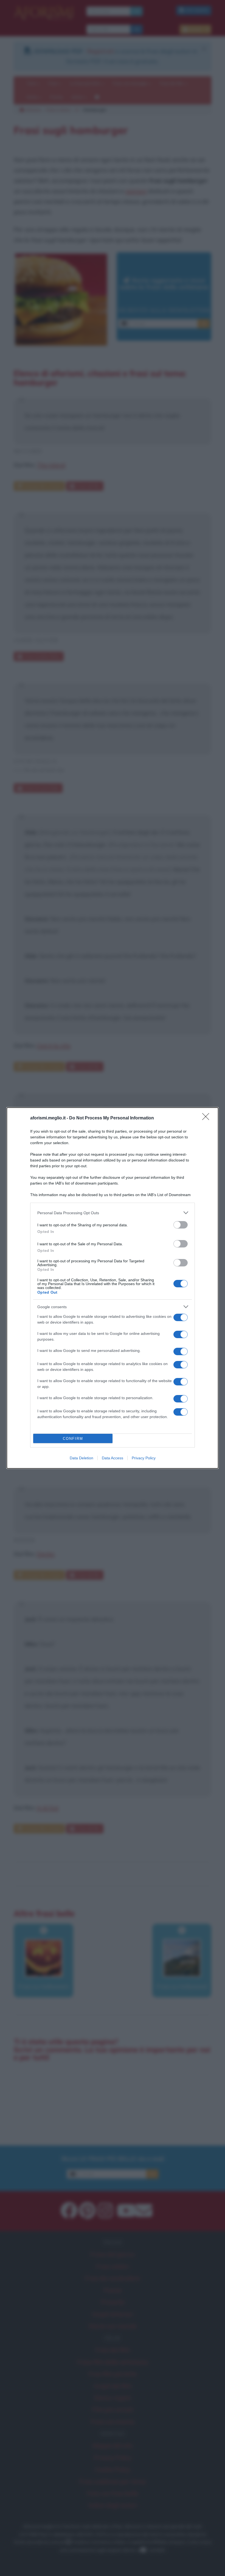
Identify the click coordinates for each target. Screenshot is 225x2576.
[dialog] (113, 1288)
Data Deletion (81, 1458)
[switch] (181, 1225)
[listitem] (113, 1213)
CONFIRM (73, 1439)
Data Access (113, 1458)
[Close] (207, 1118)
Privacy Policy (144, 1458)
